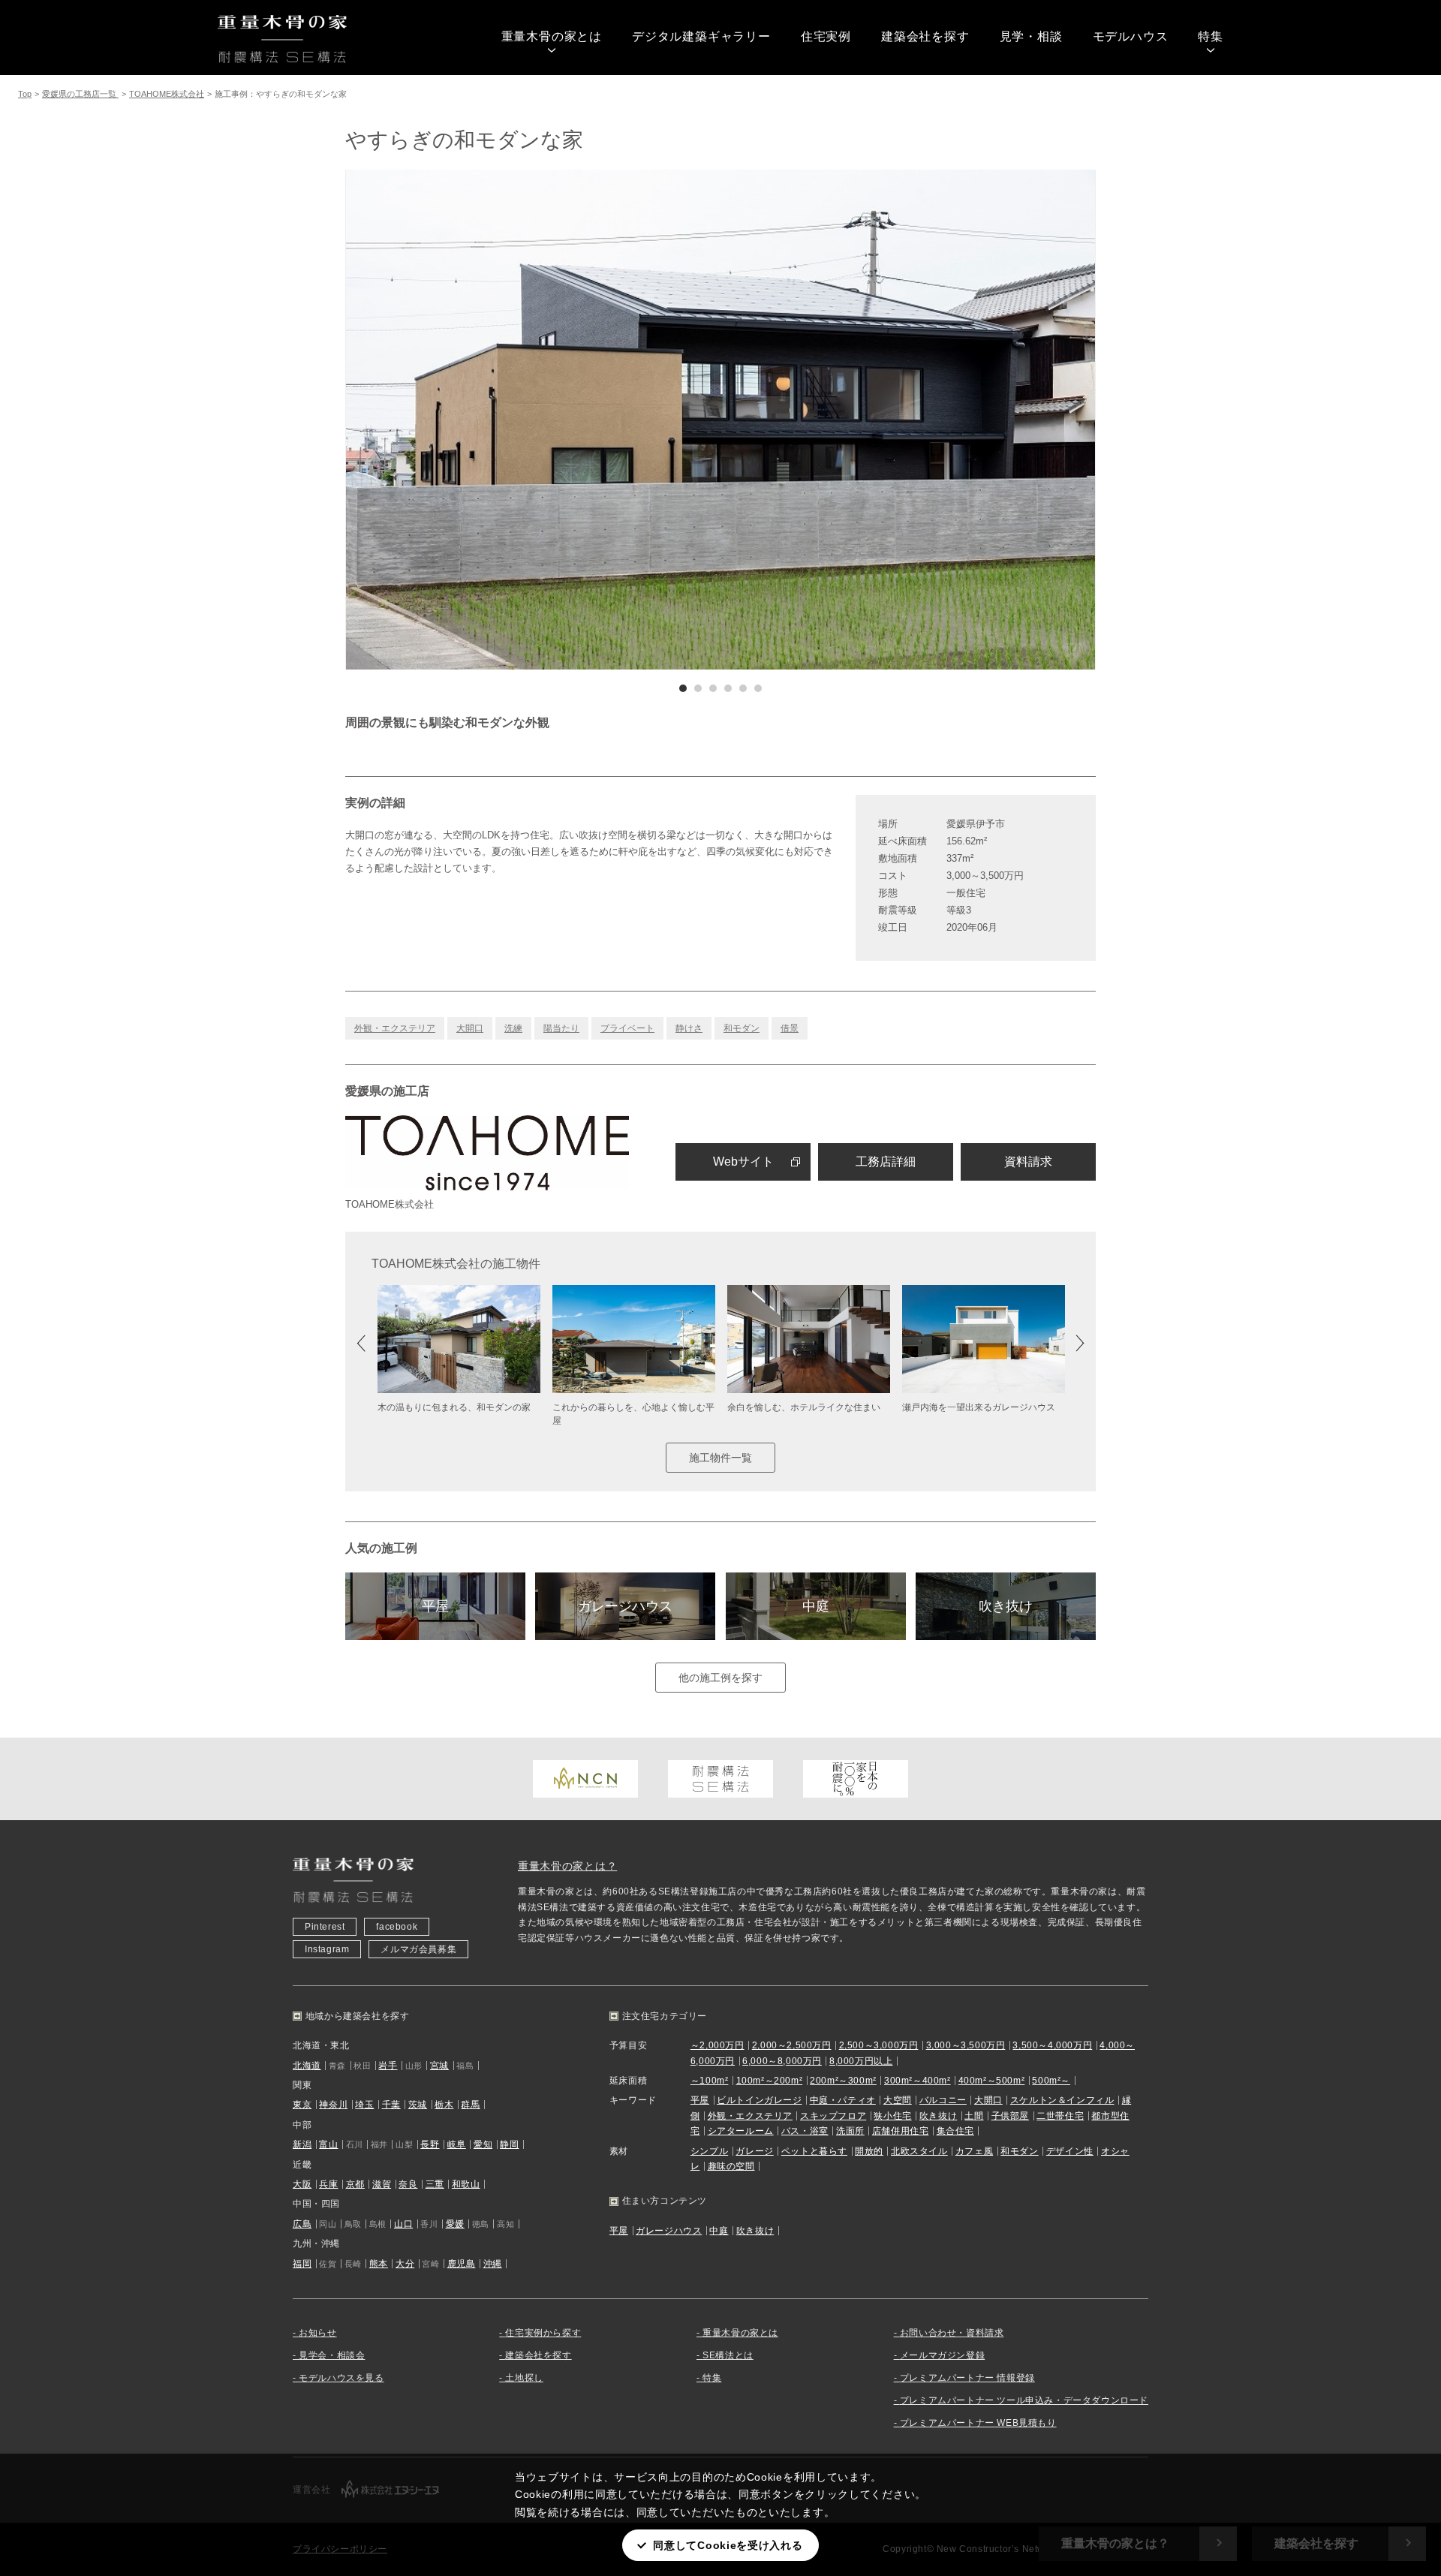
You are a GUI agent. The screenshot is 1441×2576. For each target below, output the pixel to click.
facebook (397, 1927)
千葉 (391, 2105)
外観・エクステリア (395, 1028)
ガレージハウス (625, 1606)
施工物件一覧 (720, 1458)
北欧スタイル (919, 2151)
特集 (1211, 36)
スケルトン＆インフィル (1062, 2100)
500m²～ (1051, 2081)
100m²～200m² (770, 2081)
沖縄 (493, 2264)
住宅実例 (826, 36)
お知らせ (317, 2333)
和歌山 (466, 2184)
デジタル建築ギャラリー (701, 36)
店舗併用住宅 (901, 2131)
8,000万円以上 (861, 2061)
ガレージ (754, 2151)
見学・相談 (1031, 36)
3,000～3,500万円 (966, 2045)
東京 (302, 2105)
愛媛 (455, 2224)
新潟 (302, 2144)
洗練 (513, 1028)
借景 (790, 1028)
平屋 (435, 1606)
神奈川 (333, 2105)
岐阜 (457, 2144)
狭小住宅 (892, 2116)
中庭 (816, 1606)
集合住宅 (955, 2131)
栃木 (444, 2105)
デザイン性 (1070, 2151)
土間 (974, 2116)
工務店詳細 (886, 1162)
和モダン (742, 1028)
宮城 (439, 2066)
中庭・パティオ (843, 2100)
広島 (302, 2224)
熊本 (379, 2264)
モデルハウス (1131, 36)
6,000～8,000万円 (782, 2061)
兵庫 (328, 2184)
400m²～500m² (992, 2081)
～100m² (710, 2081)
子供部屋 (1010, 2116)
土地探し (524, 2378)
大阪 (302, 2184)
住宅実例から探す (543, 2333)
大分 (405, 2264)
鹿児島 (462, 2264)
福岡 (302, 2264)
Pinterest (325, 1927)
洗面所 (850, 2131)
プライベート (627, 1028)
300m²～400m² (918, 2081)
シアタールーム (741, 2131)
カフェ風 (974, 2151)
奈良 (408, 2184)
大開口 (470, 1028)
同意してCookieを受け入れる (728, 2545)
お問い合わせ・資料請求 (952, 2333)
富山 (328, 2144)
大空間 (898, 2100)
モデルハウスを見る (341, 2378)
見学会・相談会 (332, 2355)
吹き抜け (1006, 1606)
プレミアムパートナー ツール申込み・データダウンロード (1024, 2400)
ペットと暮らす (814, 2151)
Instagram (327, 1949)
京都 (355, 2184)
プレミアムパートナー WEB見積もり (978, 2423)
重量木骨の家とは (552, 36)
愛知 (483, 2144)
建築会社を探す (925, 36)
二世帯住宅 (1060, 2116)
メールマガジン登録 (942, 2355)
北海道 (307, 2066)
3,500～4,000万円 (1052, 2045)
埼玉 (364, 2105)
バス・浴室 (805, 2131)
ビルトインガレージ (759, 2100)
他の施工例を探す (720, 1678)
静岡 (509, 2144)
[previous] (533, 420)
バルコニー (943, 2100)
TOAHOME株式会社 (167, 94)
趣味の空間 (731, 2166)
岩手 (388, 2066)
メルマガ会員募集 (418, 1949)
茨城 (418, 2105)
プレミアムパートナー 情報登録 (967, 2378)
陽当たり (561, 1028)
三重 (435, 2184)
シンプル (709, 2151)
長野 (430, 2144)
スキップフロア (833, 2116)
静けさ (689, 1028)
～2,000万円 (717, 2045)
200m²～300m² (843, 2081)
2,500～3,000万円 (879, 2045)
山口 (403, 2224)
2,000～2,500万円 (792, 2045)
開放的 (869, 2151)
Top (25, 94)
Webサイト (743, 1162)
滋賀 (382, 2184)
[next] (908, 420)
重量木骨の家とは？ (567, 1866)
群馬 (470, 2105)
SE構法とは (728, 2355)
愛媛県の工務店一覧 (80, 94)
